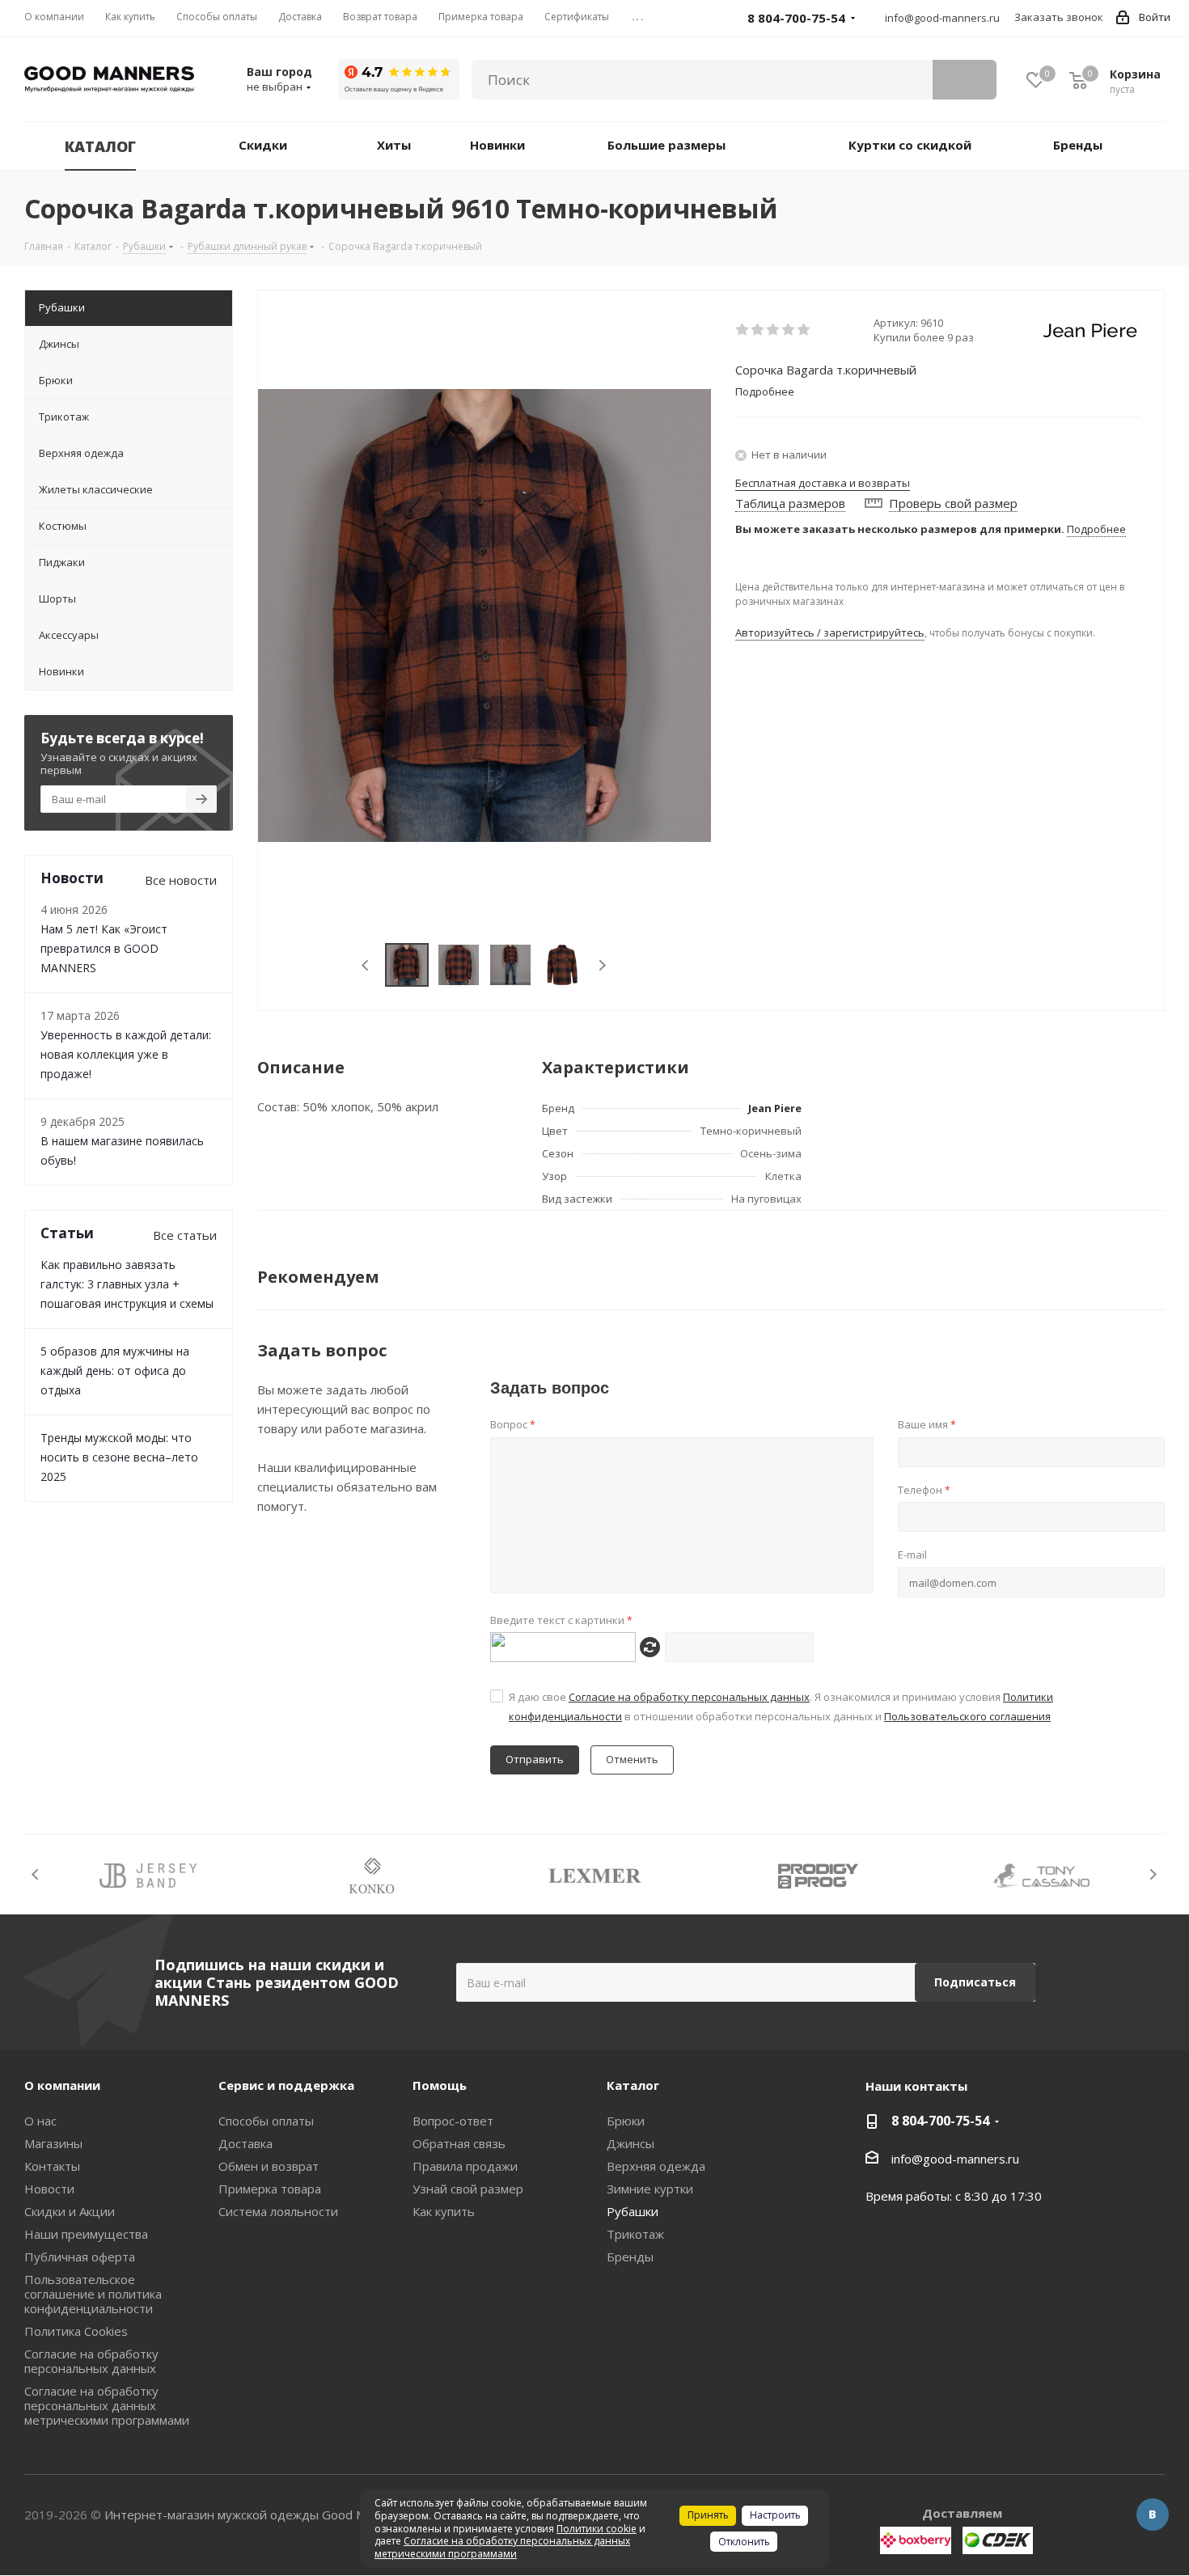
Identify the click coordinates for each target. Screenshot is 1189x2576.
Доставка (245, 2143)
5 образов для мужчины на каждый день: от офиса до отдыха (115, 1370)
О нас (40, 2121)
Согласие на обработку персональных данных (689, 1697)
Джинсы (630, 2143)
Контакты (52, 2166)
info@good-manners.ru (942, 18)
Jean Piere (775, 1108)
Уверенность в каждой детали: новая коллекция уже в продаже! (126, 1054)
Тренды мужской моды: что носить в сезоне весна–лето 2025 (119, 1457)
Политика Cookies (76, 2331)
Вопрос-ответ (453, 2121)
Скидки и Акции (70, 2211)
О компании (62, 2085)
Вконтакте (1153, 2515)
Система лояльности (278, 2211)
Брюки (626, 2121)
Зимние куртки (650, 2189)
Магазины (53, 2143)
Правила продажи (465, 2166)
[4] (789, 330)
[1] (743, 330)
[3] (774, 330)
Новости (49, 2189)
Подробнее (1096, 529)
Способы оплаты (266, 2121)
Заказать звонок (1059, 17)
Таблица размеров (790, 503)
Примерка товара (270, 2189)
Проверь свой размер (953, 503)
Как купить (444, 2211)
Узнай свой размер (468, 2189)
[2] (758, 330)
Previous (366, 965)
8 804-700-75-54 (940, 2121)
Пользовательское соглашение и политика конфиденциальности (93, 2294)
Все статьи (185, 1235)
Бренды (630, 2257)
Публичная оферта (80, 2257)
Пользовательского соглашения (967, 1716)
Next (602, 965)
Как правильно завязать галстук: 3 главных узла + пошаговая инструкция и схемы (127, 1284)
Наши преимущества (86, 2234)
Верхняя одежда (656, 2166)
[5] (804, 330)
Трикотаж (635, 2234)
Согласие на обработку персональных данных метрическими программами (107, 2405)
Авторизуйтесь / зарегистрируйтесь (830, 632)
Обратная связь (459, 2143)
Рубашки (633, 2211)
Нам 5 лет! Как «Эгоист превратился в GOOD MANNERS (104, 948)
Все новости (181, 880)
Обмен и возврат (269, 2166)
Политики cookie (597, 2529)
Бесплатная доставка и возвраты (823, 483)
